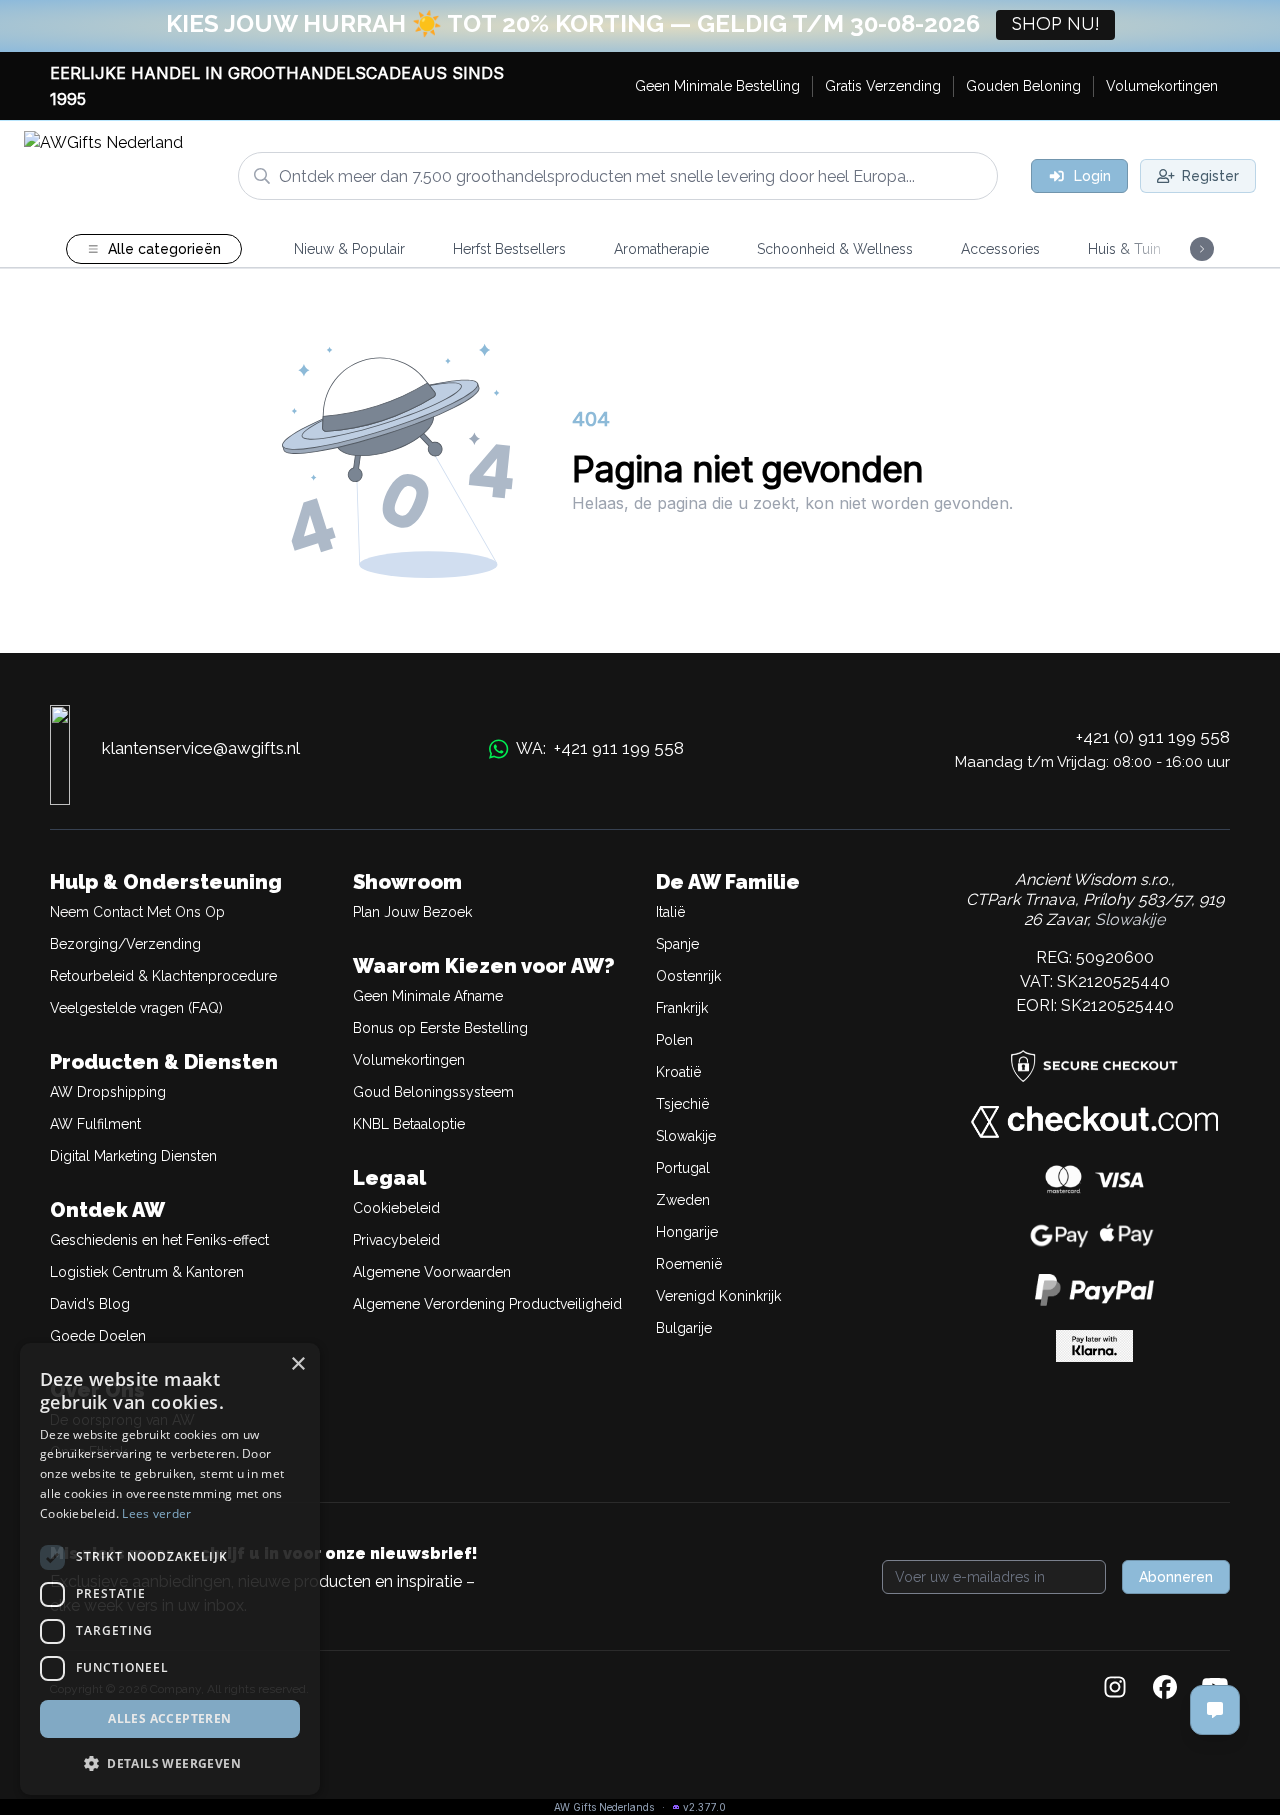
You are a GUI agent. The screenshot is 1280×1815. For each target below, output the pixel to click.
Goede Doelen (98, 1336)
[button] (170, 1763)
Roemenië (689, 1264)
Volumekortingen (409, 1060)
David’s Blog (90, 1304)
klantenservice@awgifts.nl (201, 748)
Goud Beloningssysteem (433, 1092)
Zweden (683, 1200)
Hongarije (687, 1232)
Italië (670, 912)
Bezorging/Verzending (125, 944)
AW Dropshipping (108, 1092)
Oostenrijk (688, 976)
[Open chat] (1215, 1710)
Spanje (677, 944)
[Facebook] (1165, 1689)
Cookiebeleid (396, 1208)
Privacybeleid (396, 1240)
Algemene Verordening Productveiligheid (487, 1304)
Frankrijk (682, 1008)
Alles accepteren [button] (169, 1718)
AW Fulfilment (95, 1124)
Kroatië (678, 1072)
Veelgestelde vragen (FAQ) (136, 1008)
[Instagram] (1115, 1689)
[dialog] (170, 1569)
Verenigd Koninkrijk (718, 1296)
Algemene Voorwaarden (432, 1272)
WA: (600, 748)
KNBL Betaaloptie (409, 1124)
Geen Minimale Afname (428, 996)
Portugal (683, 1168)
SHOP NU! (1055, 25)
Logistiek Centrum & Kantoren (147, 1272)
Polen (674, 1040)
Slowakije (686, 1136)
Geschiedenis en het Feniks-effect (159, 1240)
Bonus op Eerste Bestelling (440, 1028)
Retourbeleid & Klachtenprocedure (163, 976)
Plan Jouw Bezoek (412, 912)
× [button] (297, 1364)
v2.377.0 (704, 1807)
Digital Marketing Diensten (133, 1156)
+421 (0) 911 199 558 (1153, 737)
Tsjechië (682, 1104)
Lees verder (156, 1513)
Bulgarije (684, 1328)
